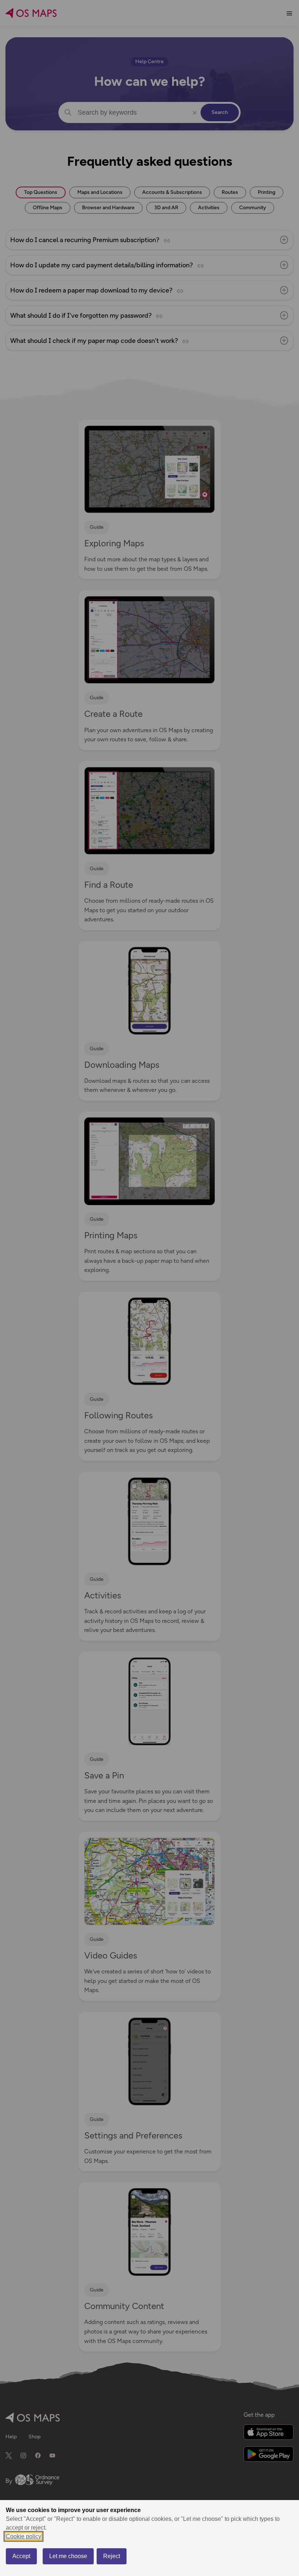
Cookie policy (24, 2536)
